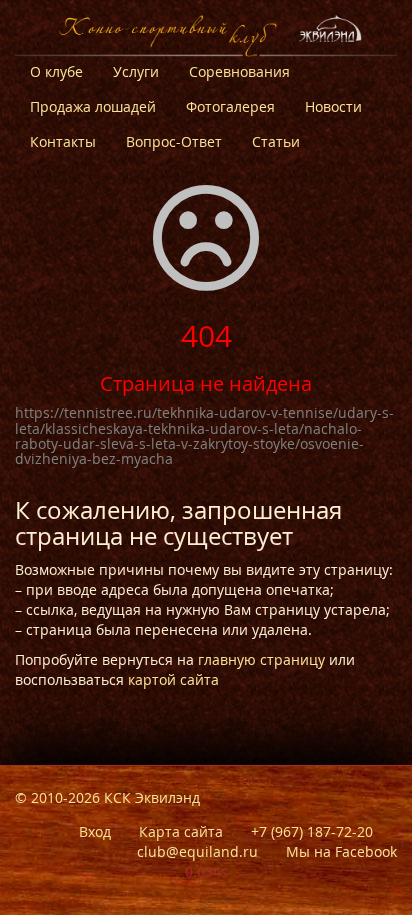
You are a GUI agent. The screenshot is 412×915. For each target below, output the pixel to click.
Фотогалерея (230, 106)
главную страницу (261, 659)
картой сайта (173, 679)
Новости (333, 106)
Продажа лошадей (93, 106)
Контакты (63, 141)
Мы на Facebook (341, 851)
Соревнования (239, 71)
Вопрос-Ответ (174, 141)
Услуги (136, 71)
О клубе (56, 71)
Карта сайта (181, 831)
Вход (95, 831)
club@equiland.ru (197, 851)
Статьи (276, 141)
